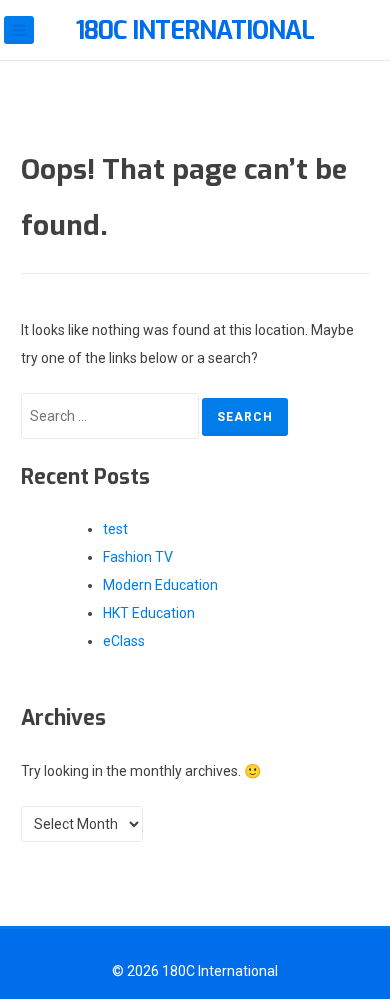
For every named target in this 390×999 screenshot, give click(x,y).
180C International (195, 30)
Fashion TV (138, 557)
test (115, 529)
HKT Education (149, 613)
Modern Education (160, 585)
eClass (124, 641)
